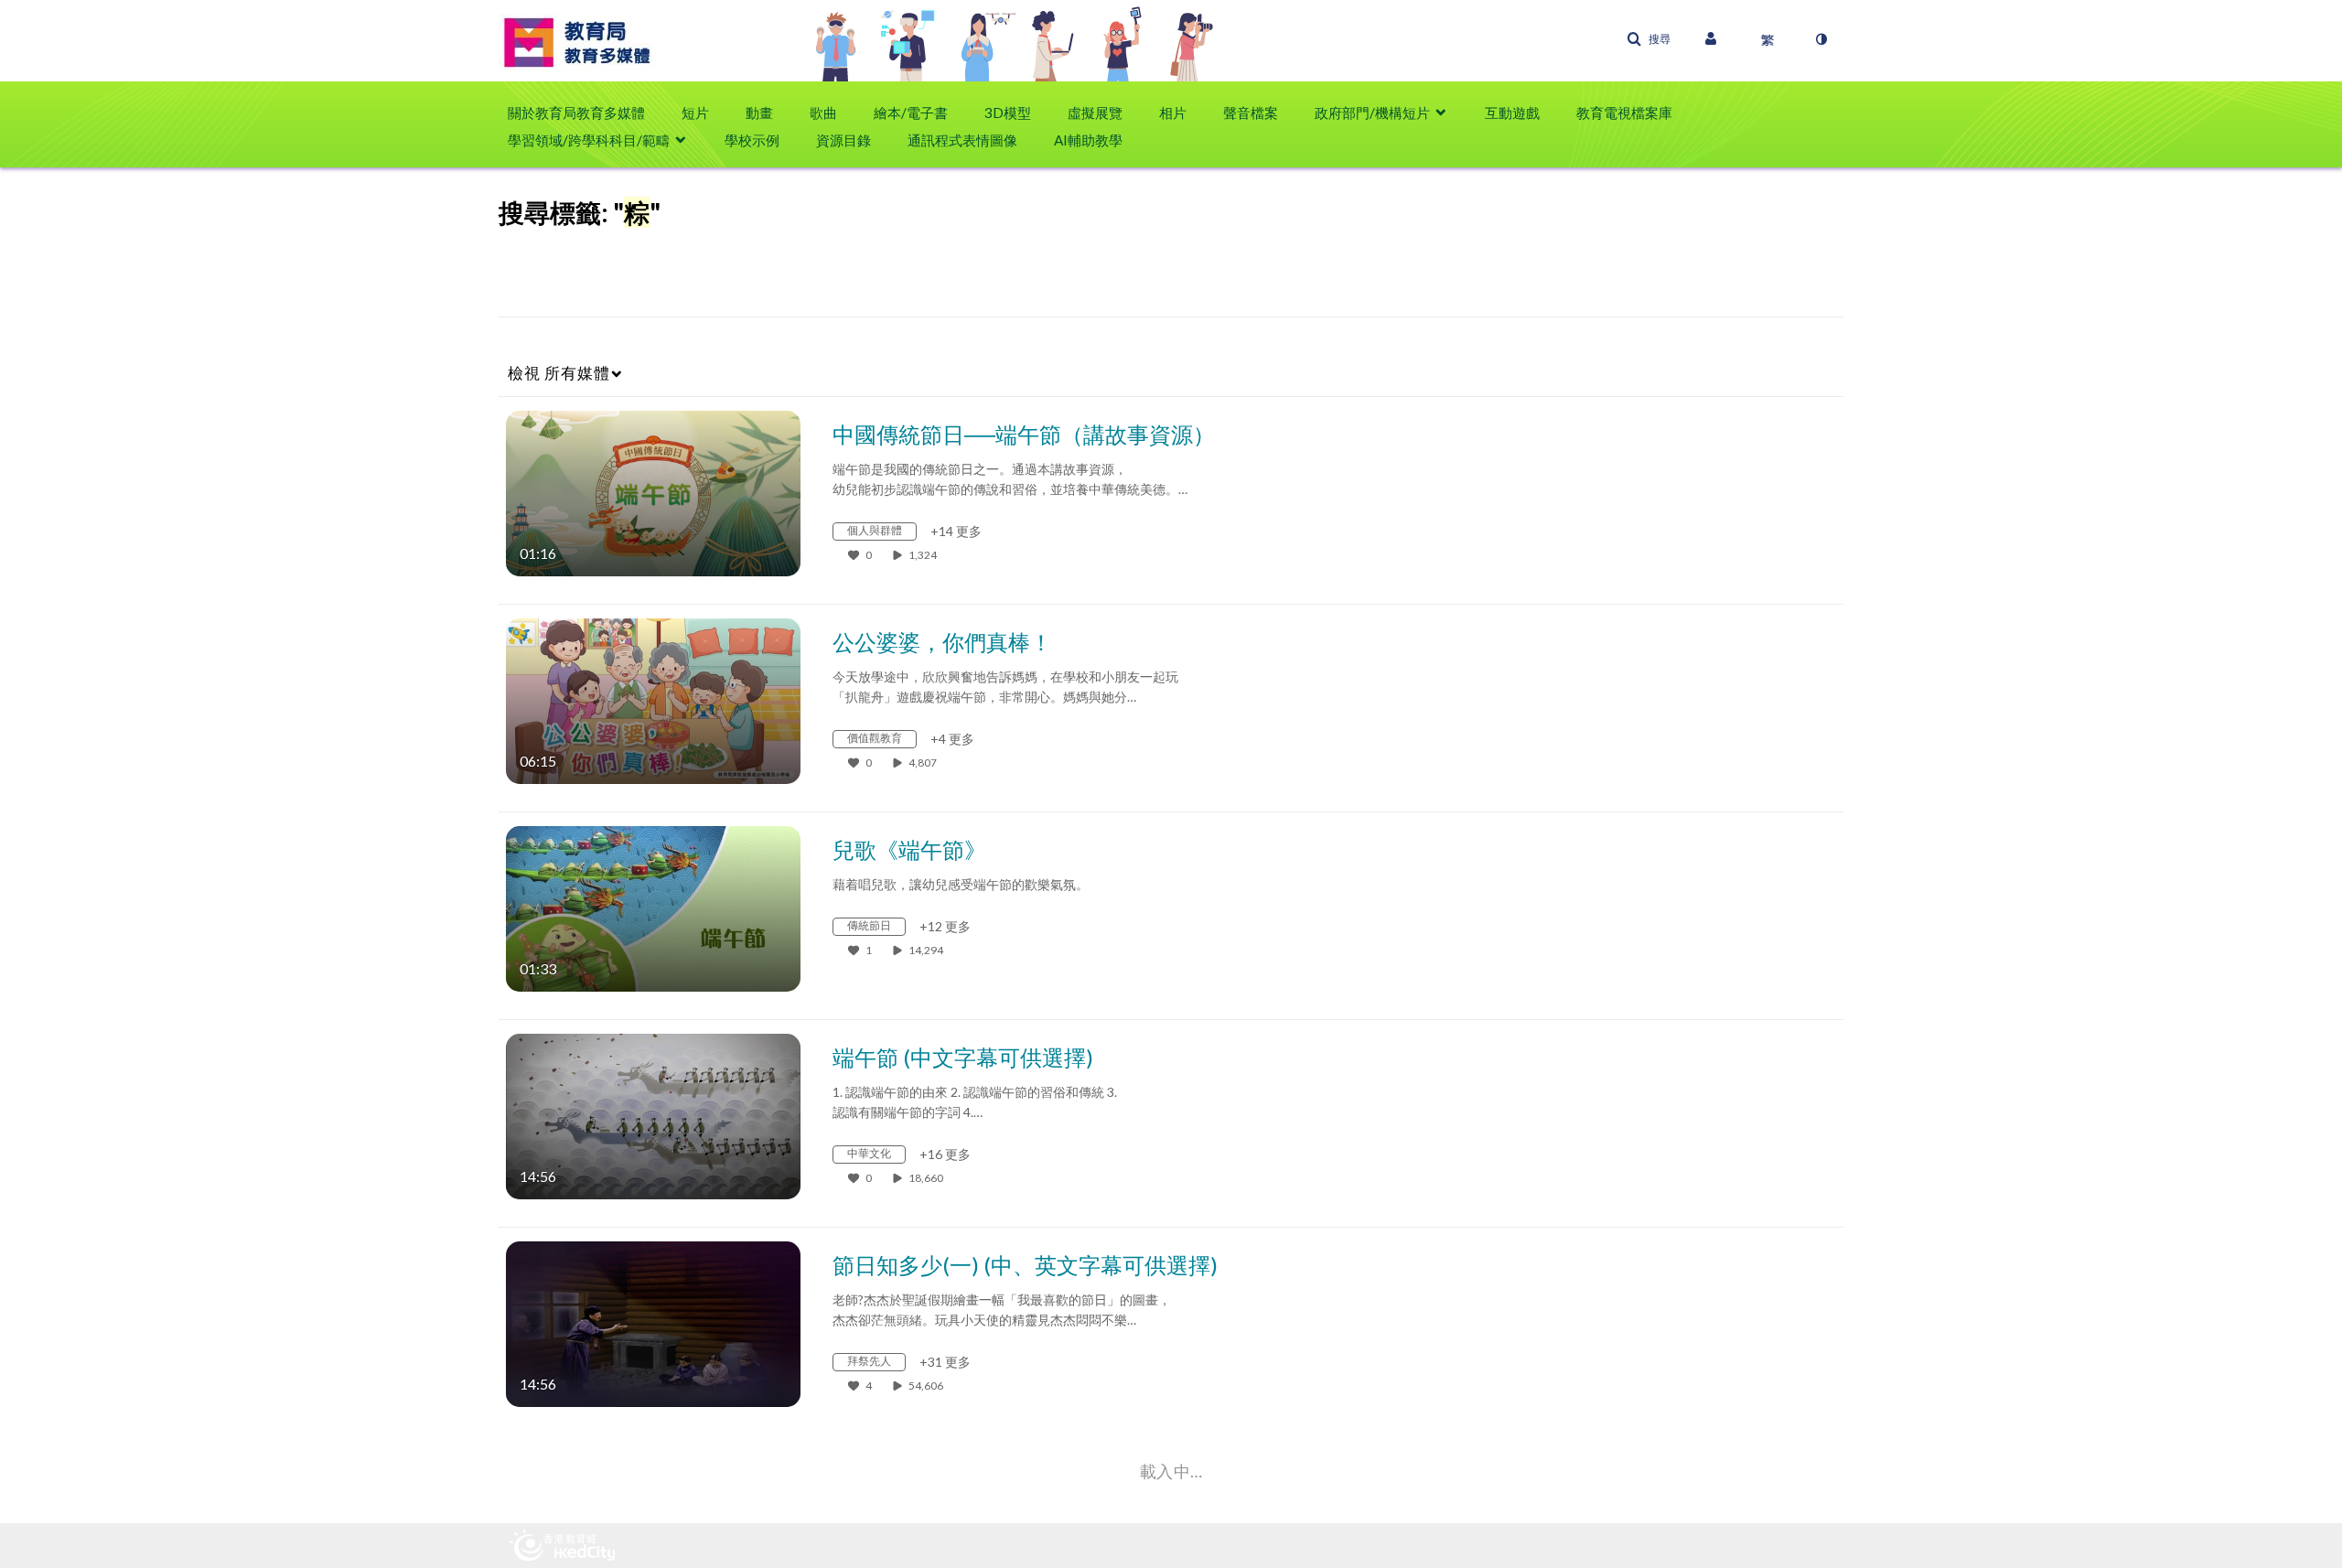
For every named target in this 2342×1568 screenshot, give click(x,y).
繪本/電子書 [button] (911, 113)
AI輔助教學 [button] (1088, 140)
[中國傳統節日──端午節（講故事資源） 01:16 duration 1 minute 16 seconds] (653, 492)
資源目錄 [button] (843, 140)
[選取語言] (1767, 39)
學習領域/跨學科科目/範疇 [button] (589, 140)
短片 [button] (695, 113)
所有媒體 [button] (559, 373)
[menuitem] (585, 113)
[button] (1649, 39)
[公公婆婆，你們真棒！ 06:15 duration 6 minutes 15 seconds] (653, 699)
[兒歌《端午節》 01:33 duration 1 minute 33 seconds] (653, 907)
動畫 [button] (759, 113)
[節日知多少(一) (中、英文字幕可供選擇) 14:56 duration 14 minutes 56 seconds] (653, 1322)
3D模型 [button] (1008, 113)
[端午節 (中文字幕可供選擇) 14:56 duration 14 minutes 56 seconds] (653, 1115)
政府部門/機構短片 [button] (1372, 113)
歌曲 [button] (823, 113)
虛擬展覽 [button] (1095, 113)
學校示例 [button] (752, 140)
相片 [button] (1173, 113)
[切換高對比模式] (1821, 39)
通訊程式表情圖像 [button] (962, 140)
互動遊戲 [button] (1512, 113)
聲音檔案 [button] (1251, 113)
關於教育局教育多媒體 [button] (576, 113)
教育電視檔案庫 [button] (1624, 113)
